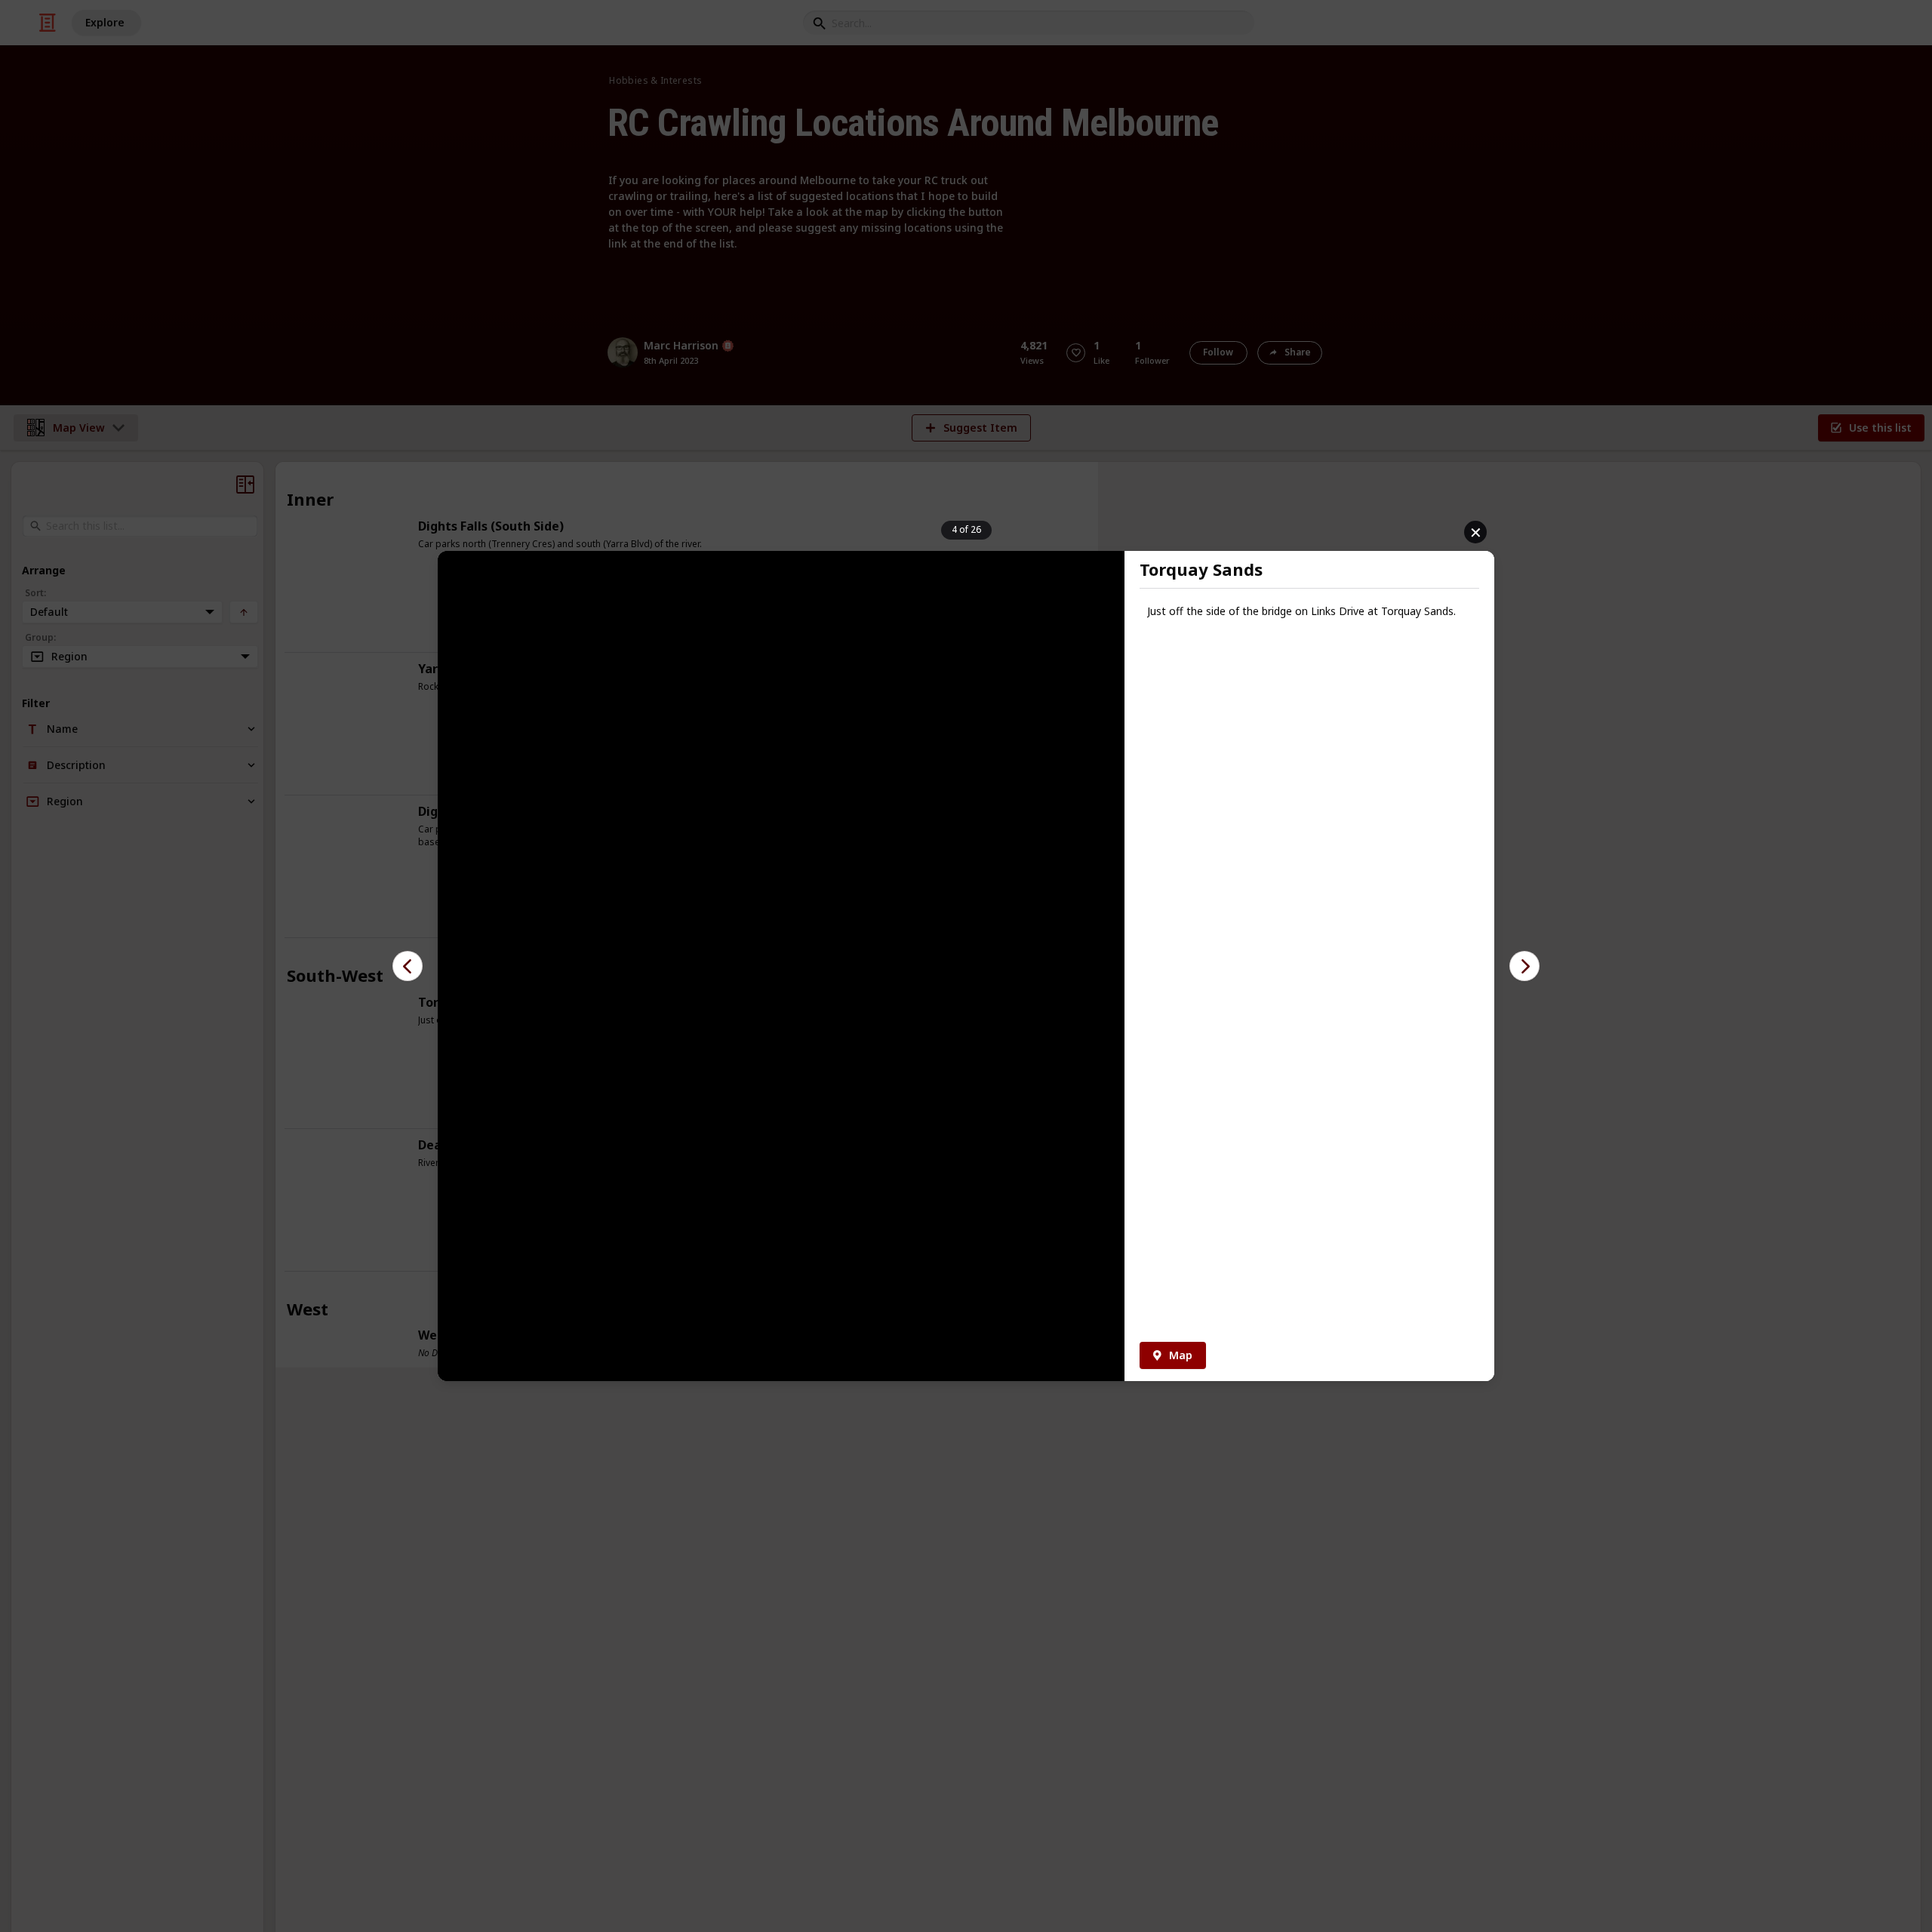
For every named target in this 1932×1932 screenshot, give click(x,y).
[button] (408, 966)
